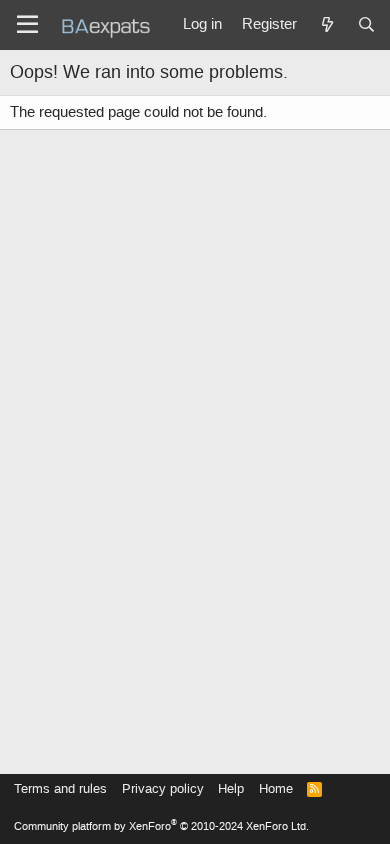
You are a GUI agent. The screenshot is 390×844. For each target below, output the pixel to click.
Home (276, 788)
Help (231, 788)
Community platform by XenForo (161, 826)
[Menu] (27, 25)
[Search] (366, 25)
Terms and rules (60, 788)
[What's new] (326, 25)
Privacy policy (163, 788)
